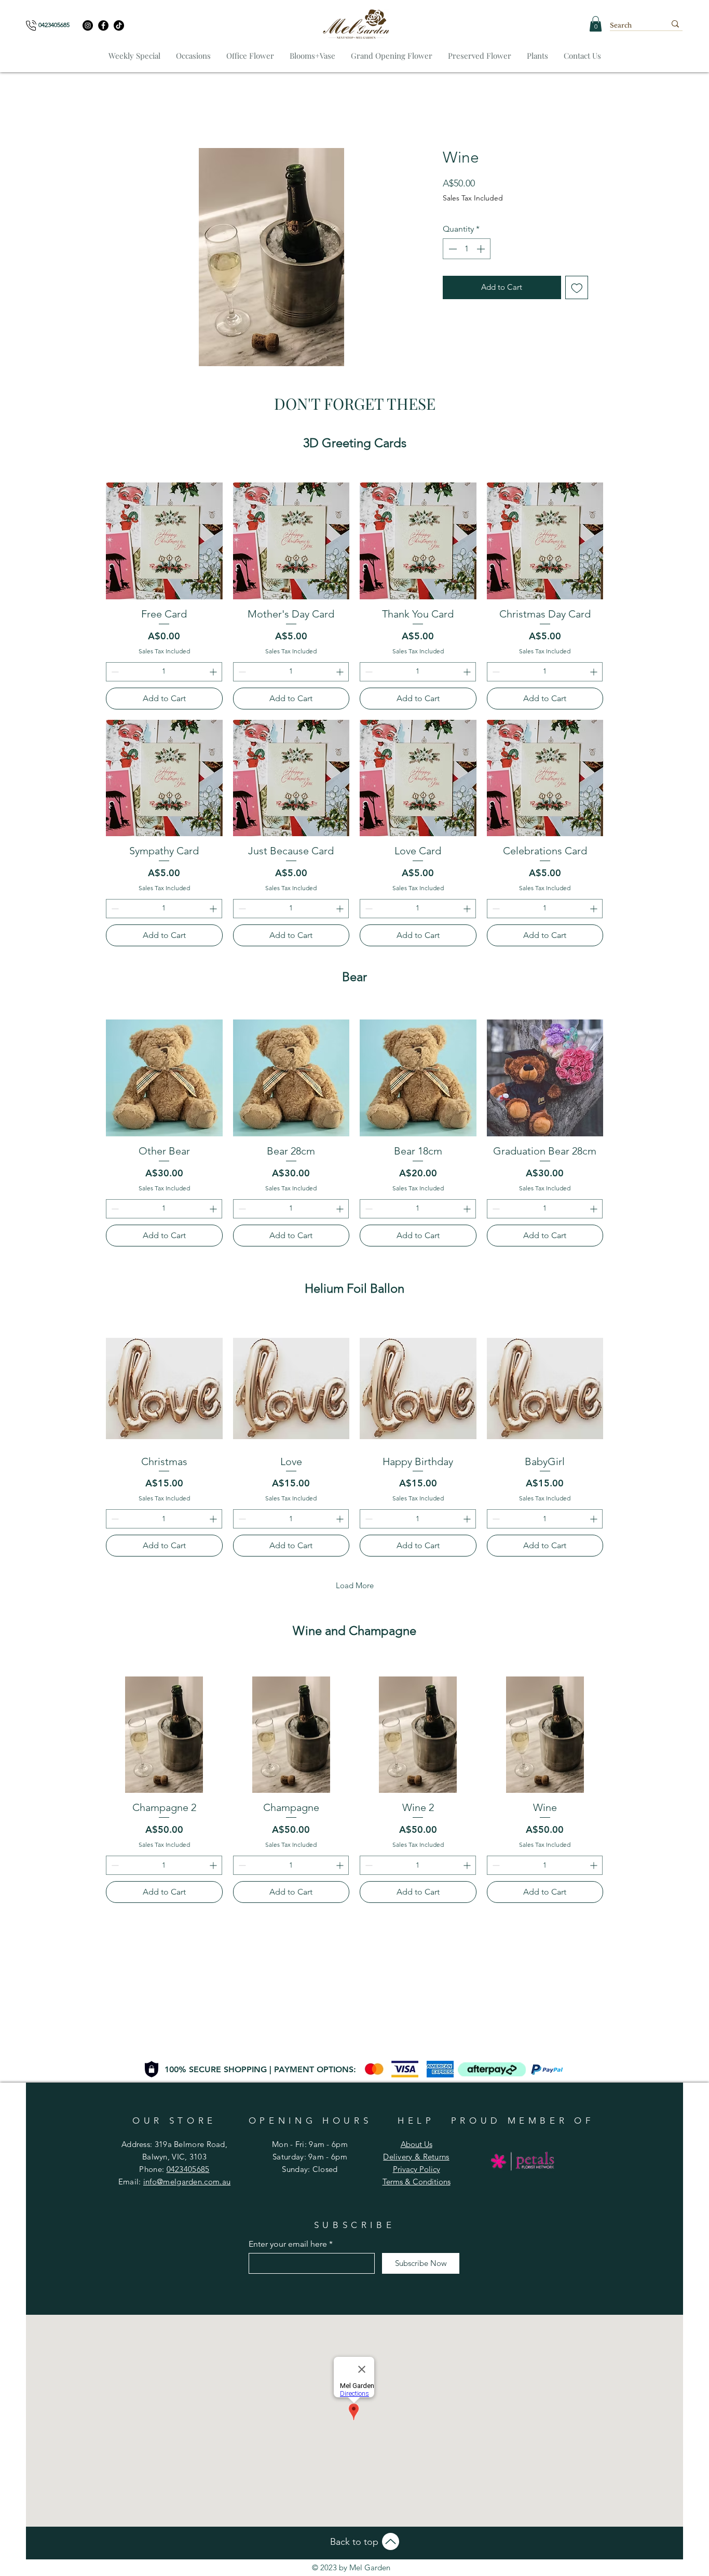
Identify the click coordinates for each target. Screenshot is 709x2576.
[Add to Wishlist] (577, 289)
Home (133, 112)
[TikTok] (119, 25)
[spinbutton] (467, 250)
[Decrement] (452, 250)
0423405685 (188, 2169)
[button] (596, 24)
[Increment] (482, 250)
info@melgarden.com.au (187, 2182)
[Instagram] (88, 25)
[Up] (391, 2541)
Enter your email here (288, 2244)
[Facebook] (103, 25)
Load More (355, 1587)
